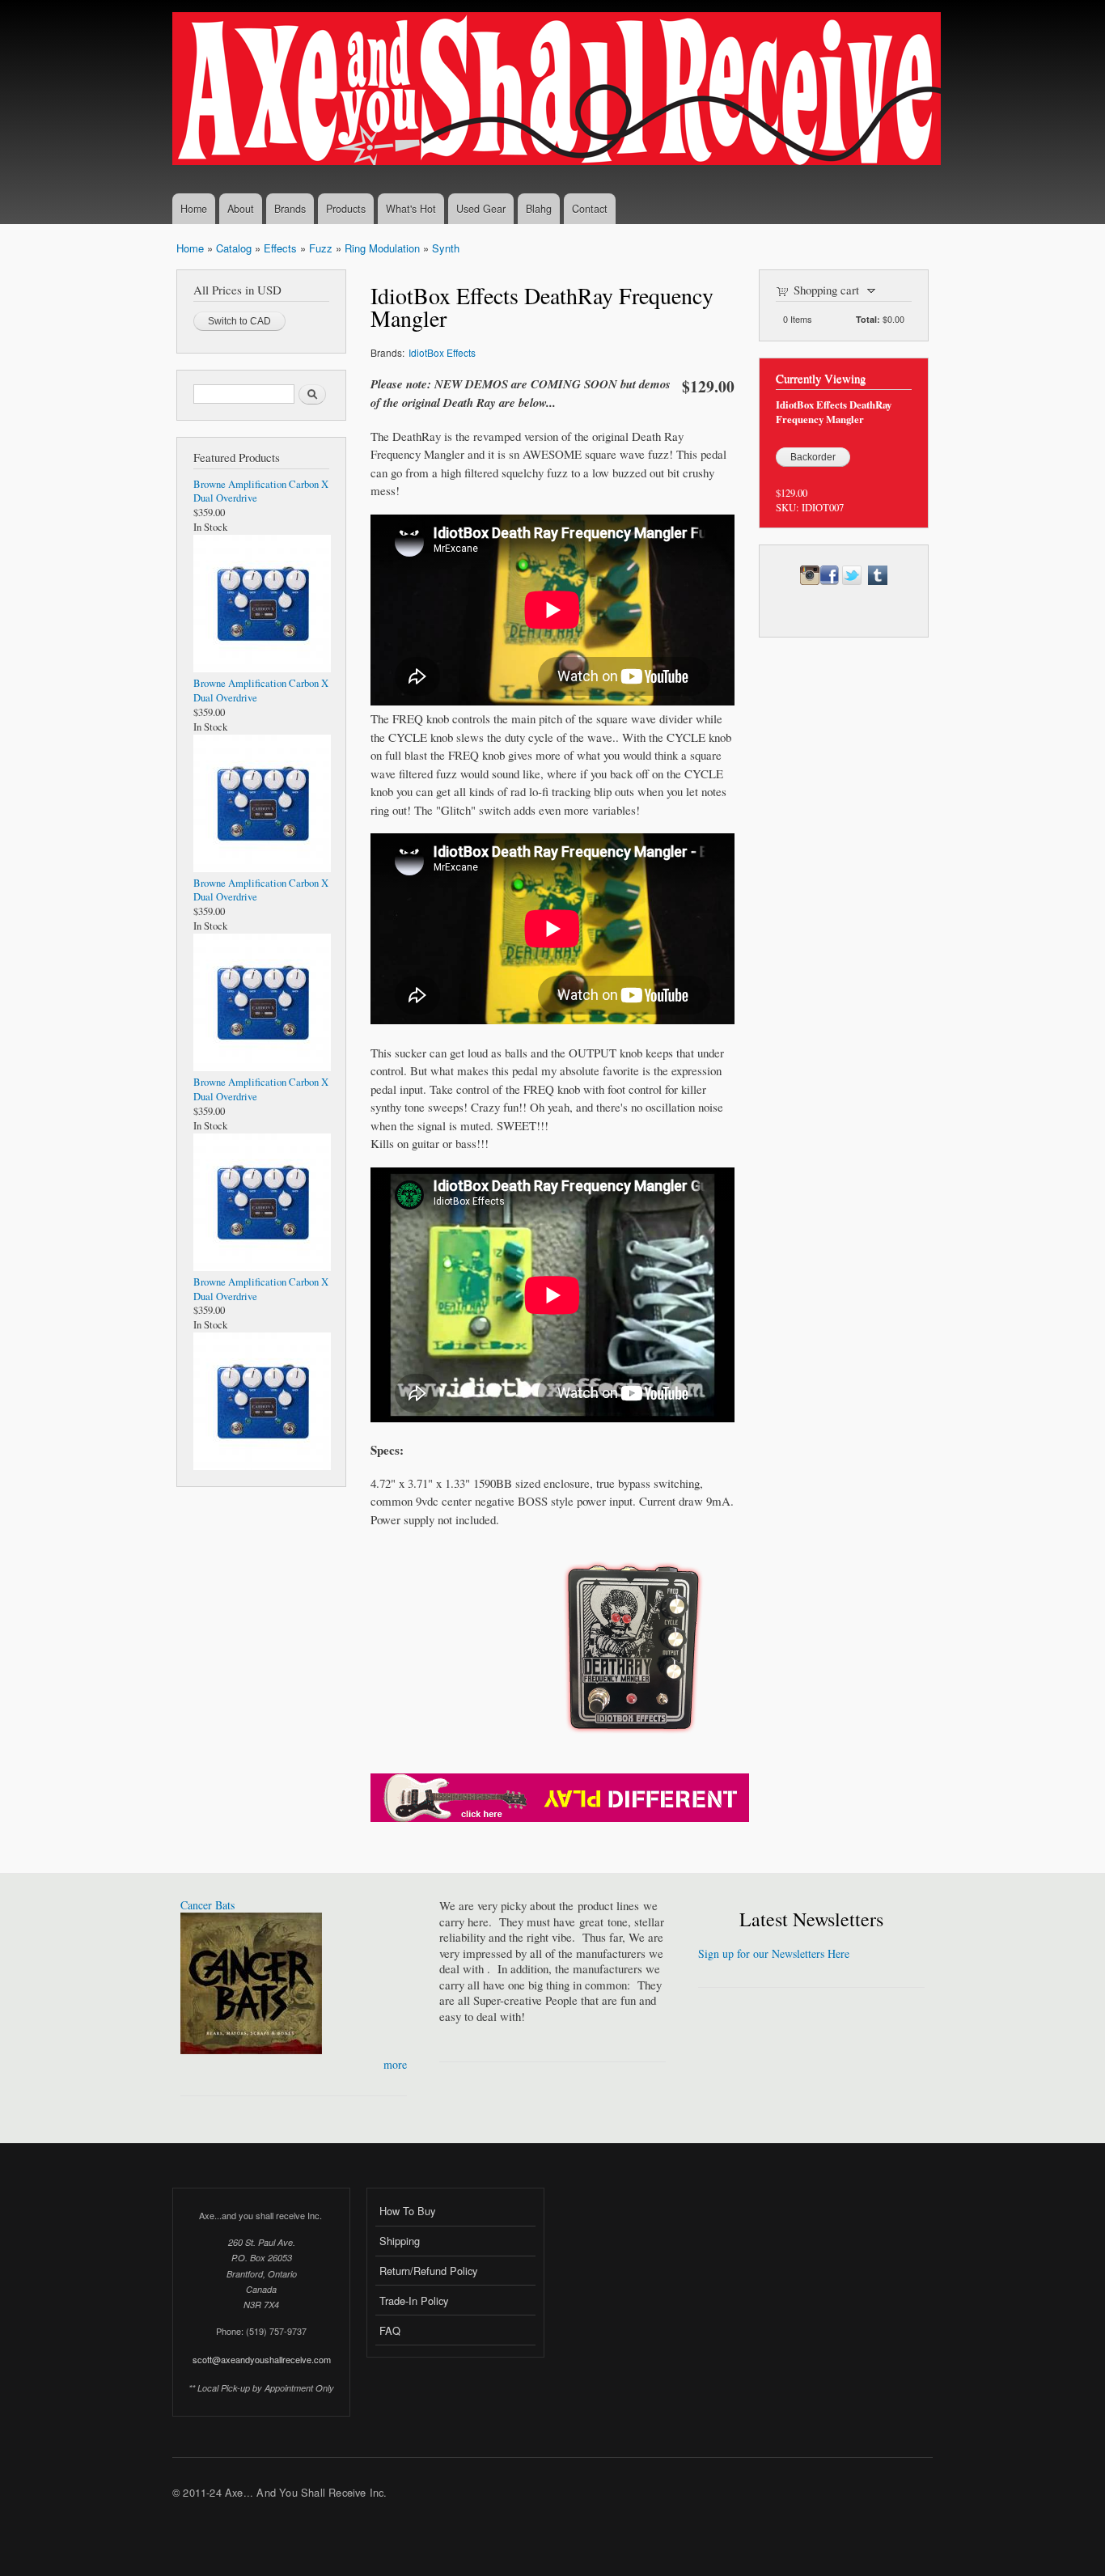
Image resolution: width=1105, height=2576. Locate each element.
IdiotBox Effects (442, 352)
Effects (280, 248)
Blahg (539, 209)
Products (346, 209)
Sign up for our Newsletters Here (774, 1953)
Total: (868, 319)
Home (194, 209)
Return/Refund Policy (428, 2271)
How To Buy (407, 2211)
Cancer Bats (207, 1905)
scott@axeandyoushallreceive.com (262, 2359)
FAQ (390, 2330)
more (395, 2064)
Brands (290, 209)
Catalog (234, 248)
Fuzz (321, 248)
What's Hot (411, 209)
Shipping (400, 2241)
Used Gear (481, 209)
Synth (446, 248)
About (241, 209)
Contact (590, 209)
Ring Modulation (382, 248)
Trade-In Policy (414, 2301)
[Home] (559, 91)
